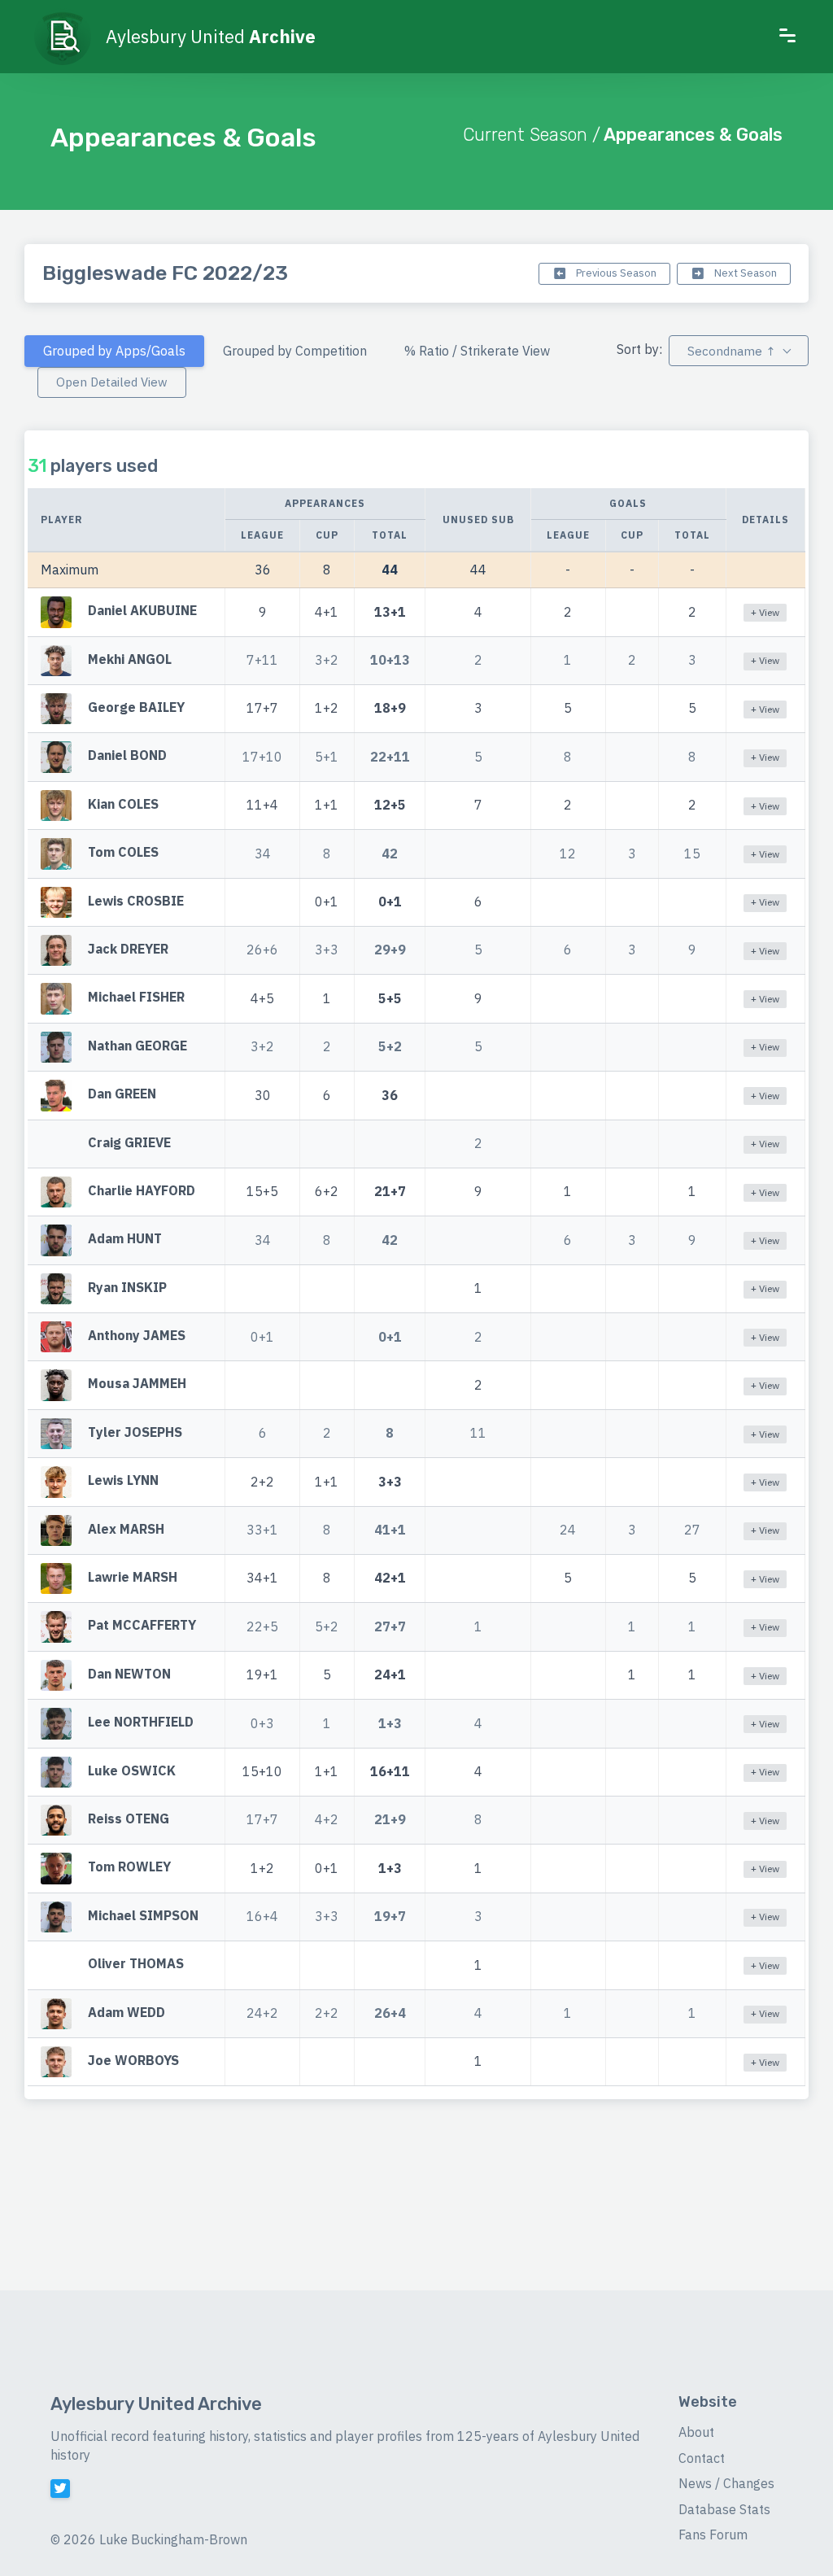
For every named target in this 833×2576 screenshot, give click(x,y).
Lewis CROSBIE (136, 901)
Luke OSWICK (132, 1770)
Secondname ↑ (731, 351)
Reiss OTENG (129, 1818)
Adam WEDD (126, 2012)
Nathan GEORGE (137, 1046)
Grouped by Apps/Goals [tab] (114, 351)
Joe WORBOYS (133, 2060)
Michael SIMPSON (143, 1915)
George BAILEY (136, 707)
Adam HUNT (125, 1239)
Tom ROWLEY (129, 1867)
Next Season (744, 273)
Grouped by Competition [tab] (295, 351)
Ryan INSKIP (127, 1287)
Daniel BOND (127, 756)
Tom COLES (123, 852)
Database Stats (724, 2509)
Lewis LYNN (123, 1481)
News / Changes (726, 2483)
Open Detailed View (112, 382)
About (696, 2432)
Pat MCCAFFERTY (142, 1626)
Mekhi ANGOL (130, 659)
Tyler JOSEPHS (135, 1432)
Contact (702, 2458)
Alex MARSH (126, 1529)
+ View (765, 612)
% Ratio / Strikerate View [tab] (477, 351)
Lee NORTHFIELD (141, 1722)
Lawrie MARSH (133, 1577)
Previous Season (615, 273)
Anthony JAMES (137, 1335)
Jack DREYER (128, 949)
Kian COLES (123, 804)
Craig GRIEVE (129, 1142)
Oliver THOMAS (136, 1963)
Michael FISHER (136, 998)
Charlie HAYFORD (142, 1190)
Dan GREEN (122, 1094)
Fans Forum (713, 2535)
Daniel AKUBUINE (142, 611)
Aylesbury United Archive (156, 2404)
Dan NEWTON (129, 1674)
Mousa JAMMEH (137, 1384)
